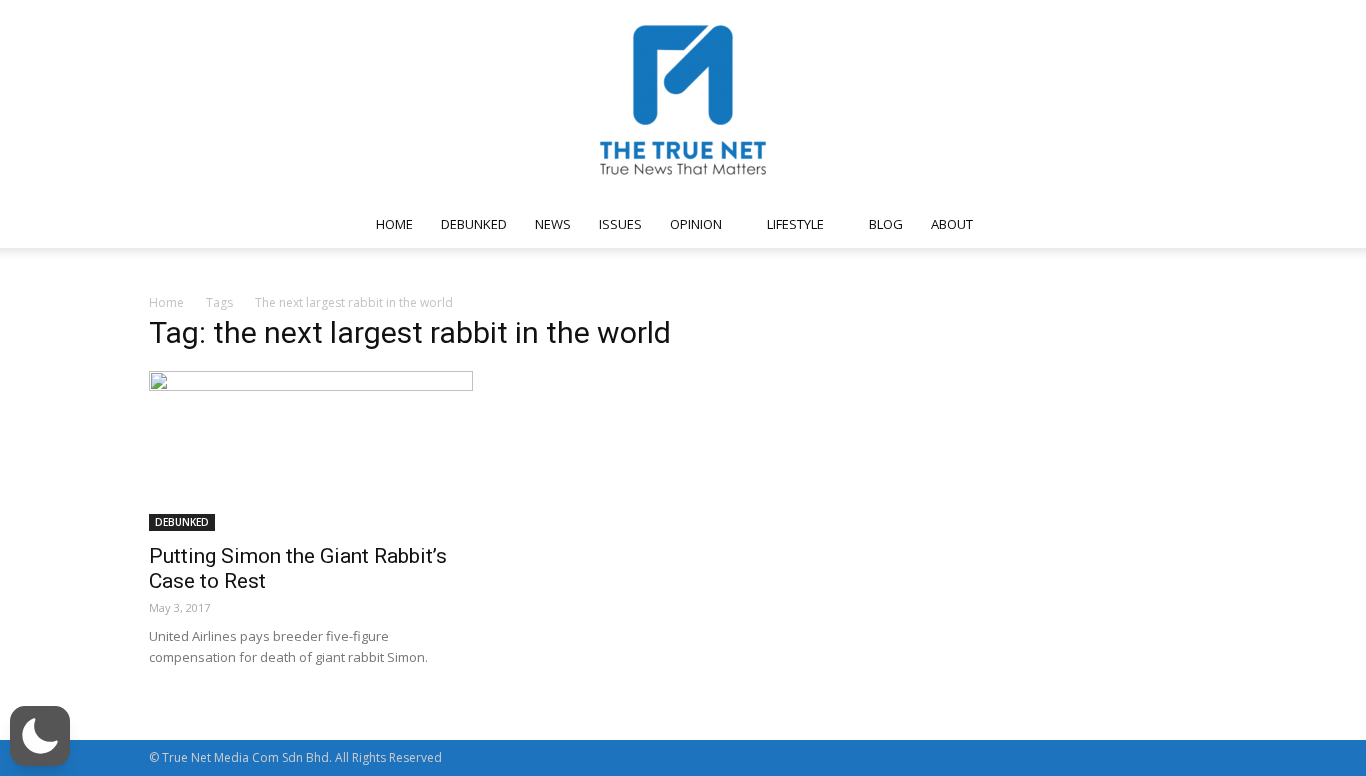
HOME (394, 224)
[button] (1193, 225)
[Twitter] (1116, 224)
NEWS (553, 224)
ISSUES (620, 224)
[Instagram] (1050, 224)
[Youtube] (1149, 224)
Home (166, 302)
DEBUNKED (474, 224)
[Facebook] (1017, 224)
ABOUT (952, 224)
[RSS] (1083, 224)
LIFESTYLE (795, 224)
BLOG (886, 224)
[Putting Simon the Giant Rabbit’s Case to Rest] (311, 451)
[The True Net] (683, 100)
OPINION (696, 224)
